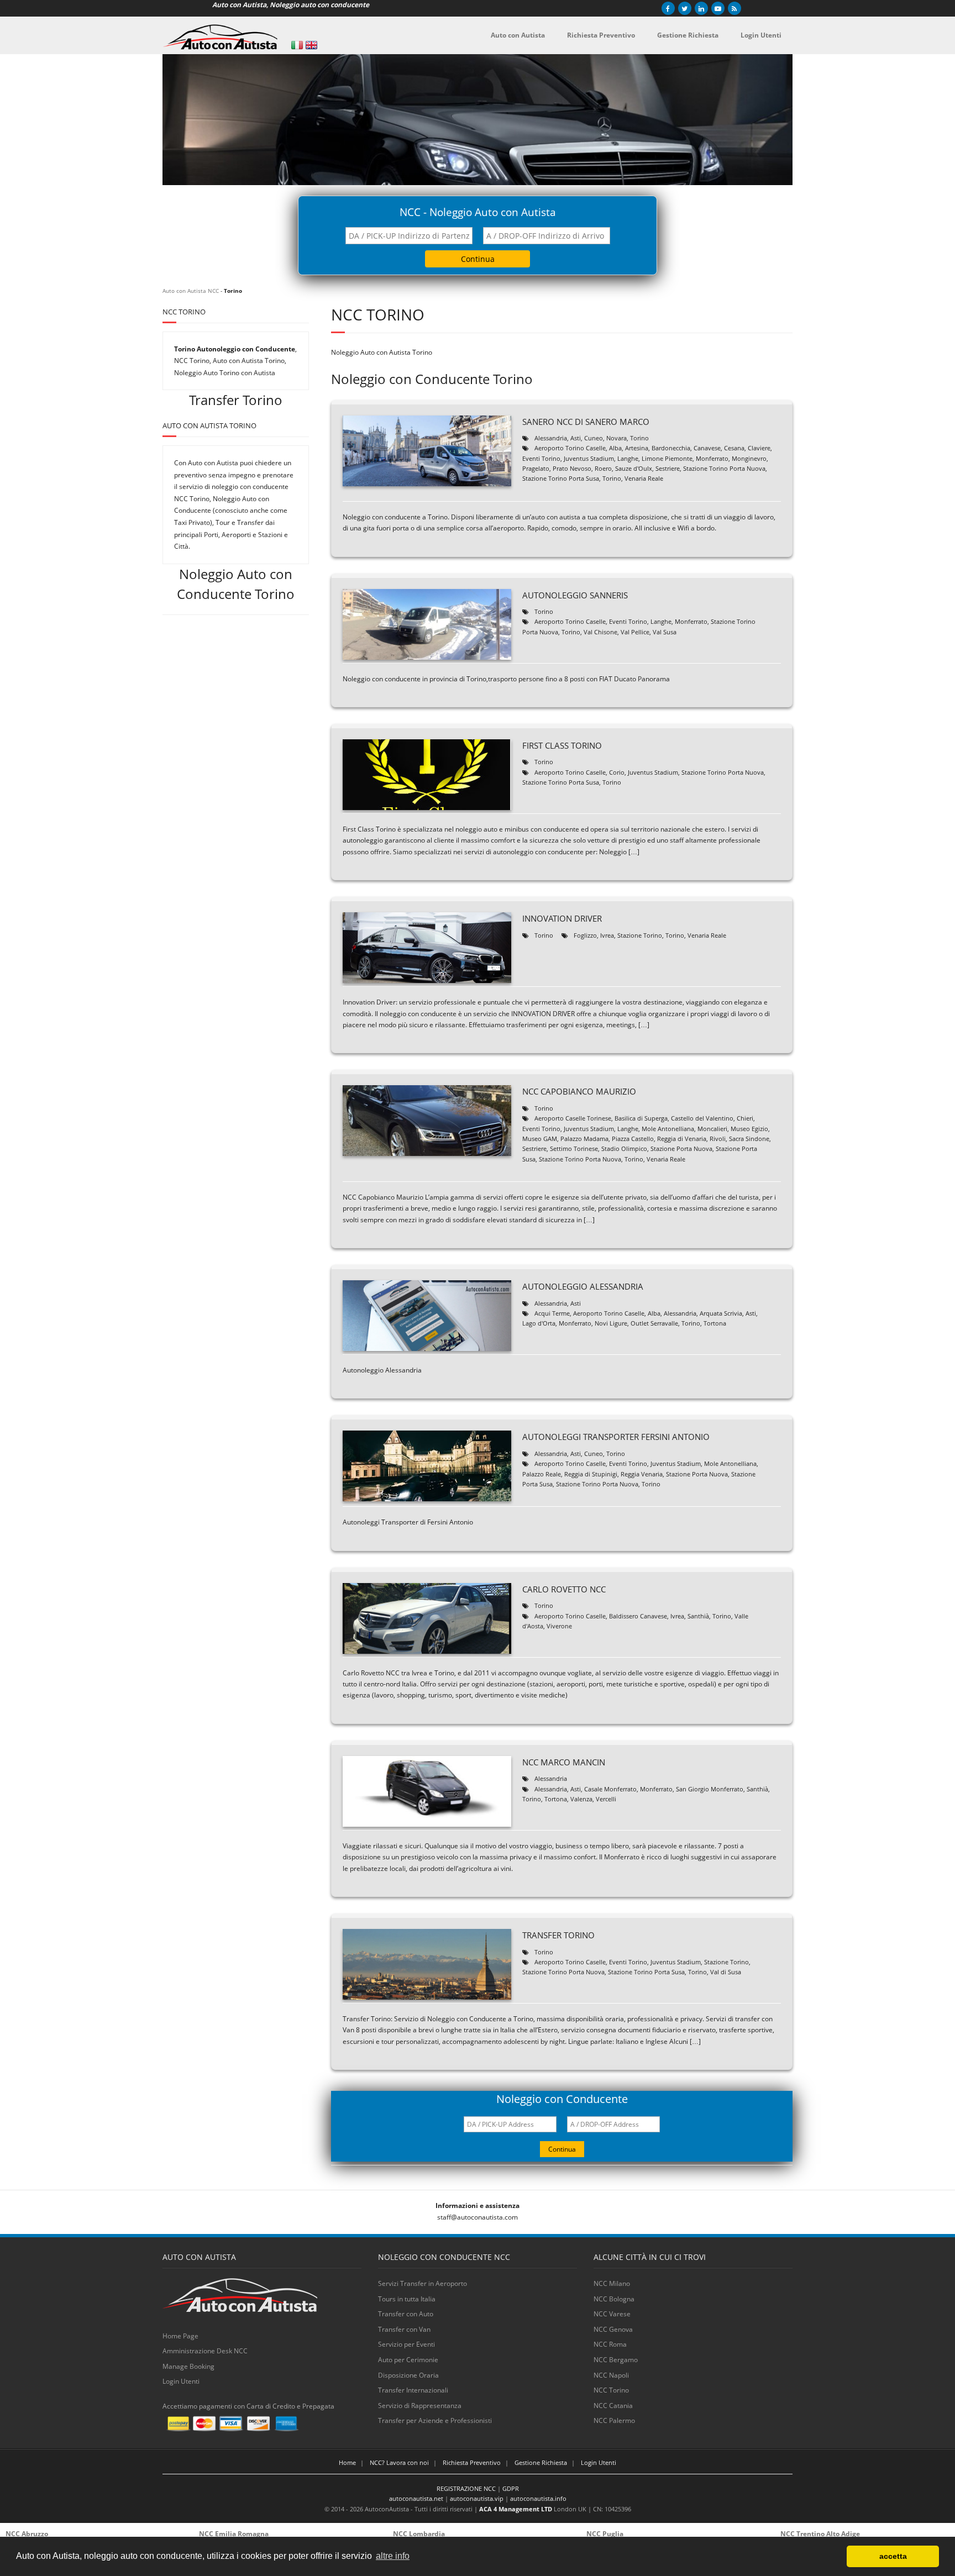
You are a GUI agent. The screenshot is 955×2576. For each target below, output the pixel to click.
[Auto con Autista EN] (311, 45)
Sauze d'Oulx (634, 468)
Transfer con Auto (406, 2314)
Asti (576, 438)
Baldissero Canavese (638, 1616)
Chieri (745, 1118)
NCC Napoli (611, 2375)
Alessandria (551, 438)
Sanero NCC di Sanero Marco (586, 422)
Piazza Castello (633, 1139)
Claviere (759, 448)
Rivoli (718, 1139)
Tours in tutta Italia (407, 2299)
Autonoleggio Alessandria (583, 1286)
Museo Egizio (749, 1129)
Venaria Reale (644, 478)
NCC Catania (613, 2406)
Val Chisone (600, 632)
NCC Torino (611, 2390)
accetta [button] (893, 2556)
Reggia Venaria (642, 1474)
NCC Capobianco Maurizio (579, 1091)
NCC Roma (610, 2344)
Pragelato (536, 468)
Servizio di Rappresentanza (420, 2406)
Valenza (581, 1799)
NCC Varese (612, 2314)
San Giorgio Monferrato (710, 1789)
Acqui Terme (552, 1313)
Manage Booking (188, 2366)
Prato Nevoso (572, 468)
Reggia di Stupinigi (591, 1474)
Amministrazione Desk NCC (205, 2351)
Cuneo (594, 438)
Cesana (734, 448)
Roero (603, 468)
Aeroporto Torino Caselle (570, 448)
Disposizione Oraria (408, 2375)
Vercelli (606, 1799)
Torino (639, 438)
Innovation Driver (562, 918)
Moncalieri (712, 1129)
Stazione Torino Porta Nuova (724, 468)
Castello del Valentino (702, 1118)
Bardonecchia (671, 448)
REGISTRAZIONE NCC (466, 2488)
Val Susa (665, 632)
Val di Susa (726, 1972)
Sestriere (668, 468)
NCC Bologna (614, 2299)
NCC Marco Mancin (564, 1762)
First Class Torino (562, 745)
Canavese (707, 448)
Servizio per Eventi (406, 2344)
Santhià (698, 1616)
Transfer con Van (404, 2329)
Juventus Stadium (589, 458)
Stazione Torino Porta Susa (561, 478)
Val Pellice (635, 632)
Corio (617, 772)
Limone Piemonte (667, 458)
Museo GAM (540, 1139)
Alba (615, 448)
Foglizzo (585, 935)
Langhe (628, 458)
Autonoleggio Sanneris (575, 595)
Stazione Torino (640, 935)
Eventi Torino (541, 458)
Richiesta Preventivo (472, 2462)
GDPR (511, 2488)
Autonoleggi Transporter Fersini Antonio (616, 1437)
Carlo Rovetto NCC (564, 1589)
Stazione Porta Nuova (681, 1148)
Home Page (180, 2336)
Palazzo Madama (584, 1139)
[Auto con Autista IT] (297, 45)
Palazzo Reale (542, 1474)
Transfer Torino (558, 1935)
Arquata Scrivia (721, 1313)
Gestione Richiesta (541, 2462)
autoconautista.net (416, 2498)
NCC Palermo (614, 2420)
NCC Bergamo (616, 2360)
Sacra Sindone (749, 1139)
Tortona (715, 1323)
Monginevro (749, 458)
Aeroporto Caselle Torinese (573, 1118)
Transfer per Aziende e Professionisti (435, 2420)
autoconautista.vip (477, 2498)
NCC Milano (612, 2283)
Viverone (559, 1626)
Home (347, 2462)
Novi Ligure (611, 1323)
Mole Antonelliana (668, 1129)
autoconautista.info (538, 2498)
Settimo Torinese (574, 1148)
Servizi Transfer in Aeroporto (423, 2283)
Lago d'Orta (539, 1323)
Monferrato (712, 458)
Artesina (637, 448)
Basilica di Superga (641, 1118)
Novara (616, 438)
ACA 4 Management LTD (516, 2509)
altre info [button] (393, 2556)
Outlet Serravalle (654, 1323)
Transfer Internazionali (413, 2390)
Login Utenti (181, 2381)
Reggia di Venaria (682, 1139)
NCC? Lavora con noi (399, 2462)
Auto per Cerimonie (408, 2360)
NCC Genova (613, 2329)
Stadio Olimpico (624, 1148)
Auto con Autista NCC (191, 291)
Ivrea (607, 935)
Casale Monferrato (610, 1789)
